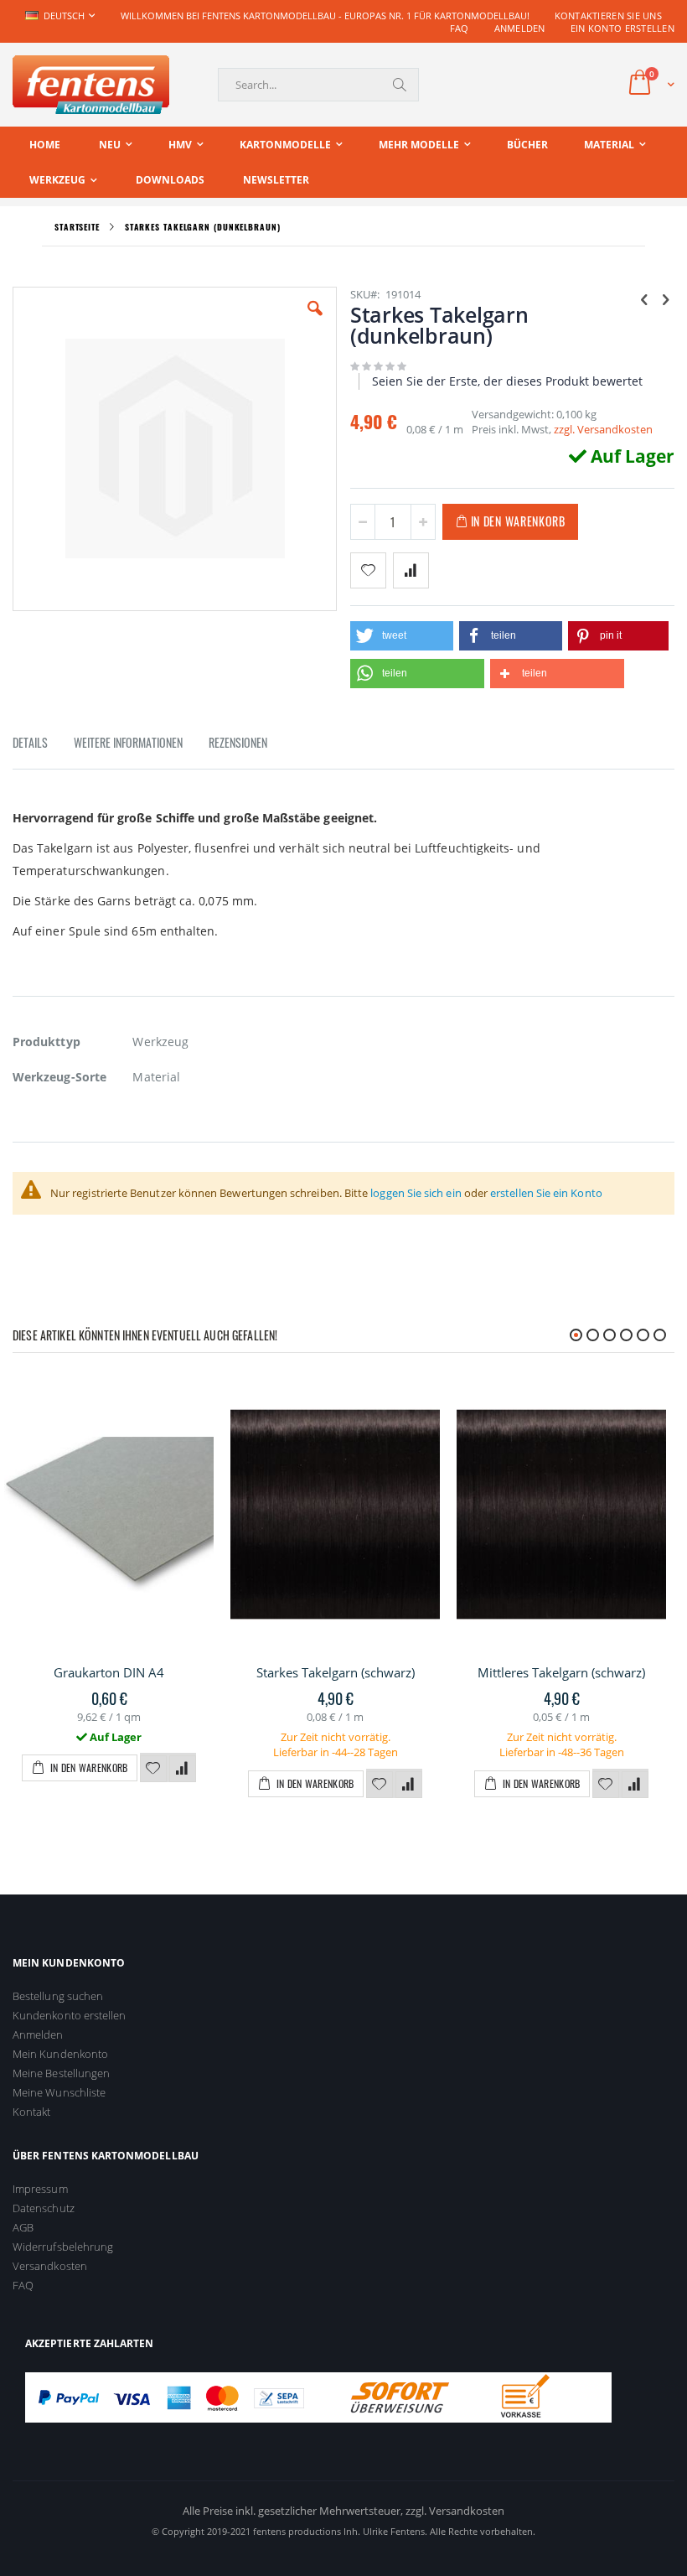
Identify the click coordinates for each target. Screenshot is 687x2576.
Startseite (77, 227)
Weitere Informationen (128, 742)
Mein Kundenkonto (60, 2054)
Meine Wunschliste (59, 2092)
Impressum (40, 2189)
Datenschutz (44, 2208)
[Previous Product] (644, 298)
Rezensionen (238, 742)
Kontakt (31, 2112)
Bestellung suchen (58, 1996)
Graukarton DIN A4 (109, 1672)
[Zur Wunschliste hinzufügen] (153, 1769)
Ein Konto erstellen (622, 28)
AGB (23, 2227)
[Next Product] (665, 298)
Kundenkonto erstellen (69, 2015)
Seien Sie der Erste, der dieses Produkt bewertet (507, 381)
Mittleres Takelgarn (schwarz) (561, 1672)
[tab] (43, 745)
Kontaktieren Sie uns (609, 16)
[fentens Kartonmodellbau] (91, 85)
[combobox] (318, 85)
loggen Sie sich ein (416, 1193)
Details (30, 742)
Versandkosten (50, 2266)
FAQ (460, 28)
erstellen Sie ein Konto (546, 1193)
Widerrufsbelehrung (63, 2247)
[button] (315, 321)
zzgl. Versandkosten (603, 429)
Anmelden (520, 28)
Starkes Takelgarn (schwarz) (336, 1672)
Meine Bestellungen (61, 2073)
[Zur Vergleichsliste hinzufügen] (183, 1769)
